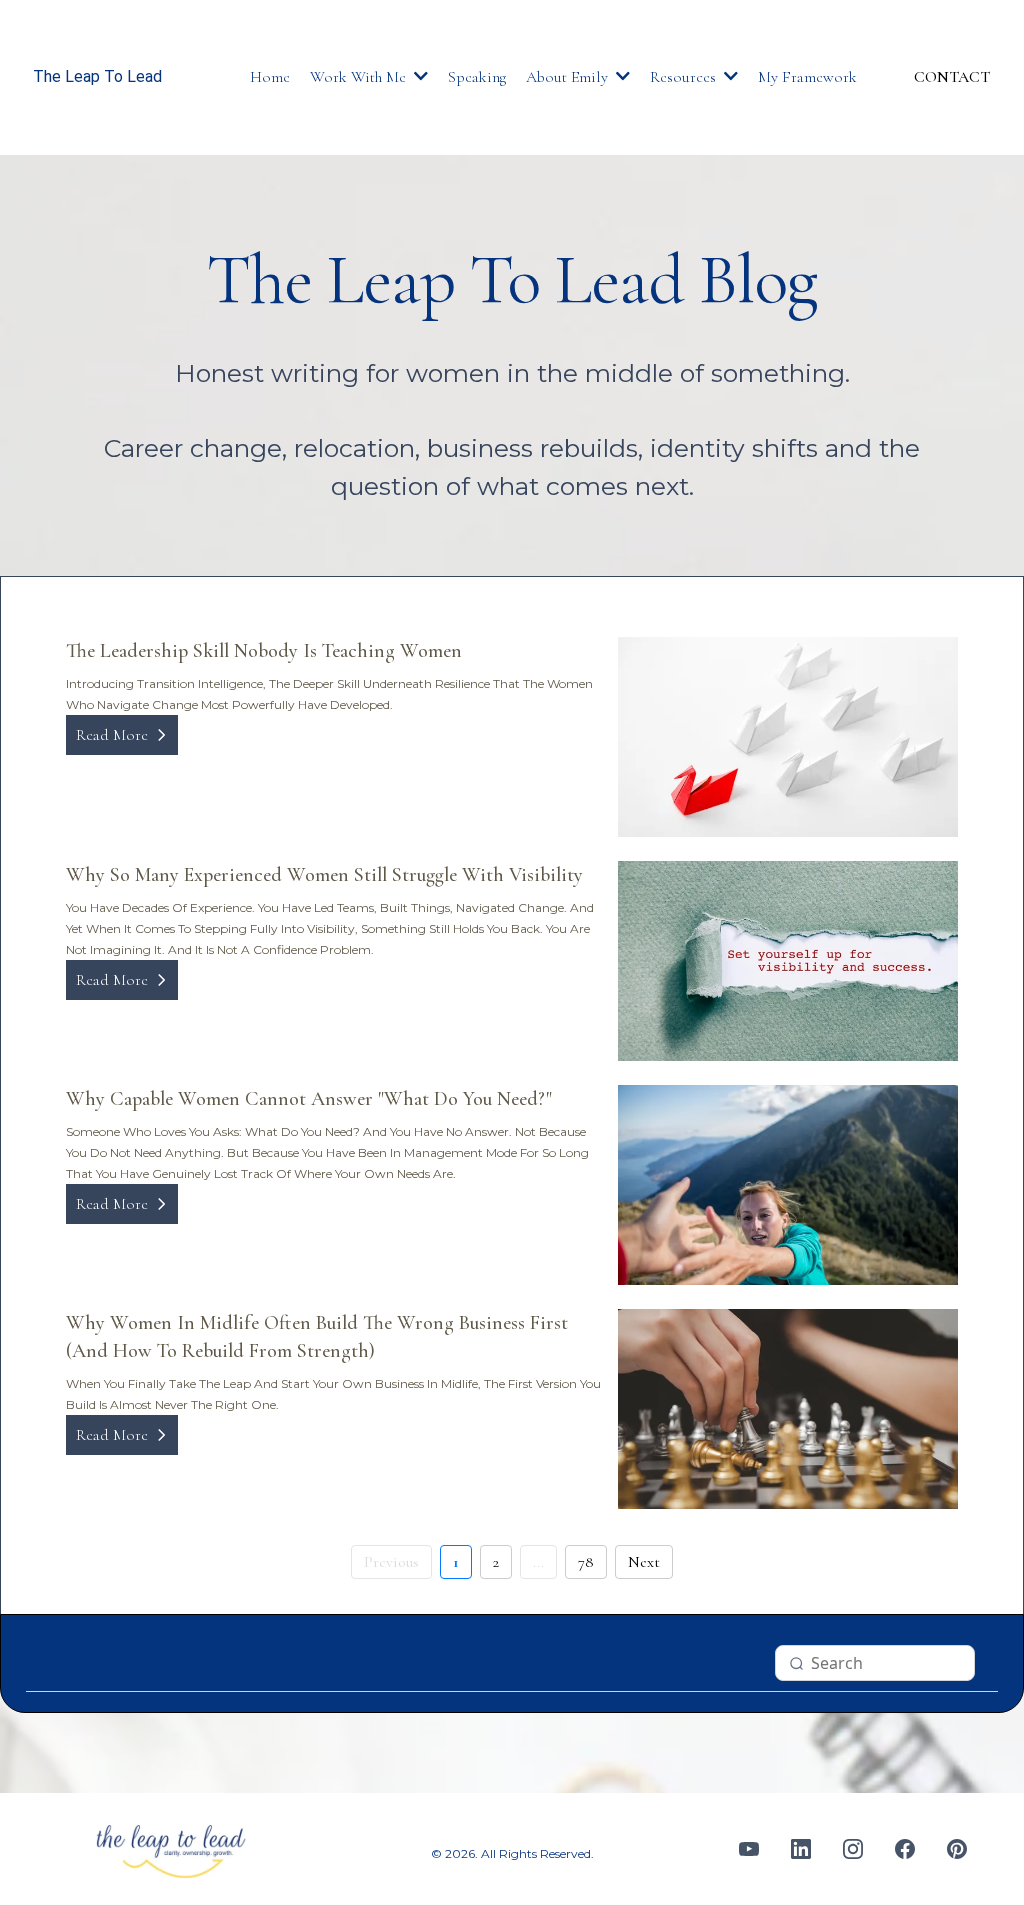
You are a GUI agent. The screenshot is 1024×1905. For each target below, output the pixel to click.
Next (644, 1562)
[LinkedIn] (801, 1849)
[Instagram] (853, 1849)
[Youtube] (749, 1849)
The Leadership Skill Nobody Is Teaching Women (264, 651)
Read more (112, 735)
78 (586, 1562)
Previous (391, 1562)
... (538, 1562)
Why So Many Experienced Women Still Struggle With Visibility (324, 875)
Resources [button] (685, 77)
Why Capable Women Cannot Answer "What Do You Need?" (309, 1099)
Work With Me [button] (360, 77)
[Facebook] (905, 1849)
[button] (621, 77)
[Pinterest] (957, 1849)
